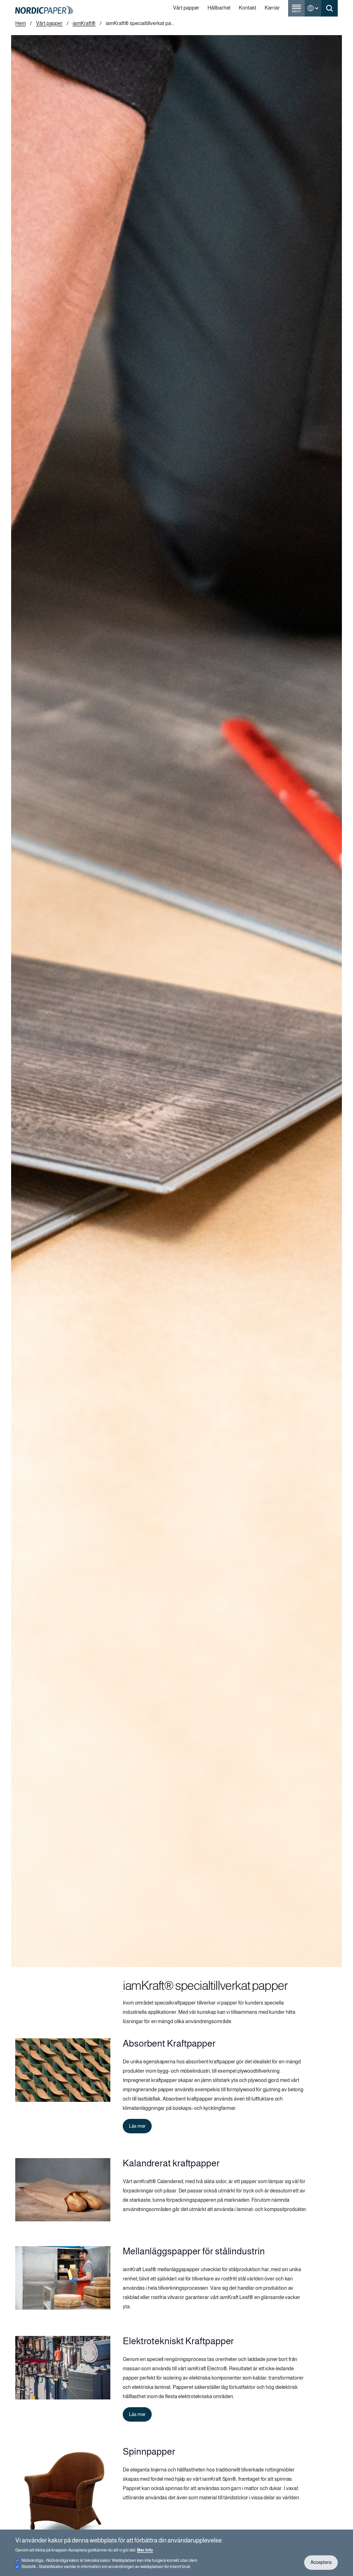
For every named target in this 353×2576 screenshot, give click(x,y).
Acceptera (321, 2562)
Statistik (106, 2567)
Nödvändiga (110, 2560)
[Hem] (44, 10)
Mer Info (145, 2550)
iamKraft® (84, 23)
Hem (21, 23)
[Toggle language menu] (313, 8)
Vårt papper (49, 23)
